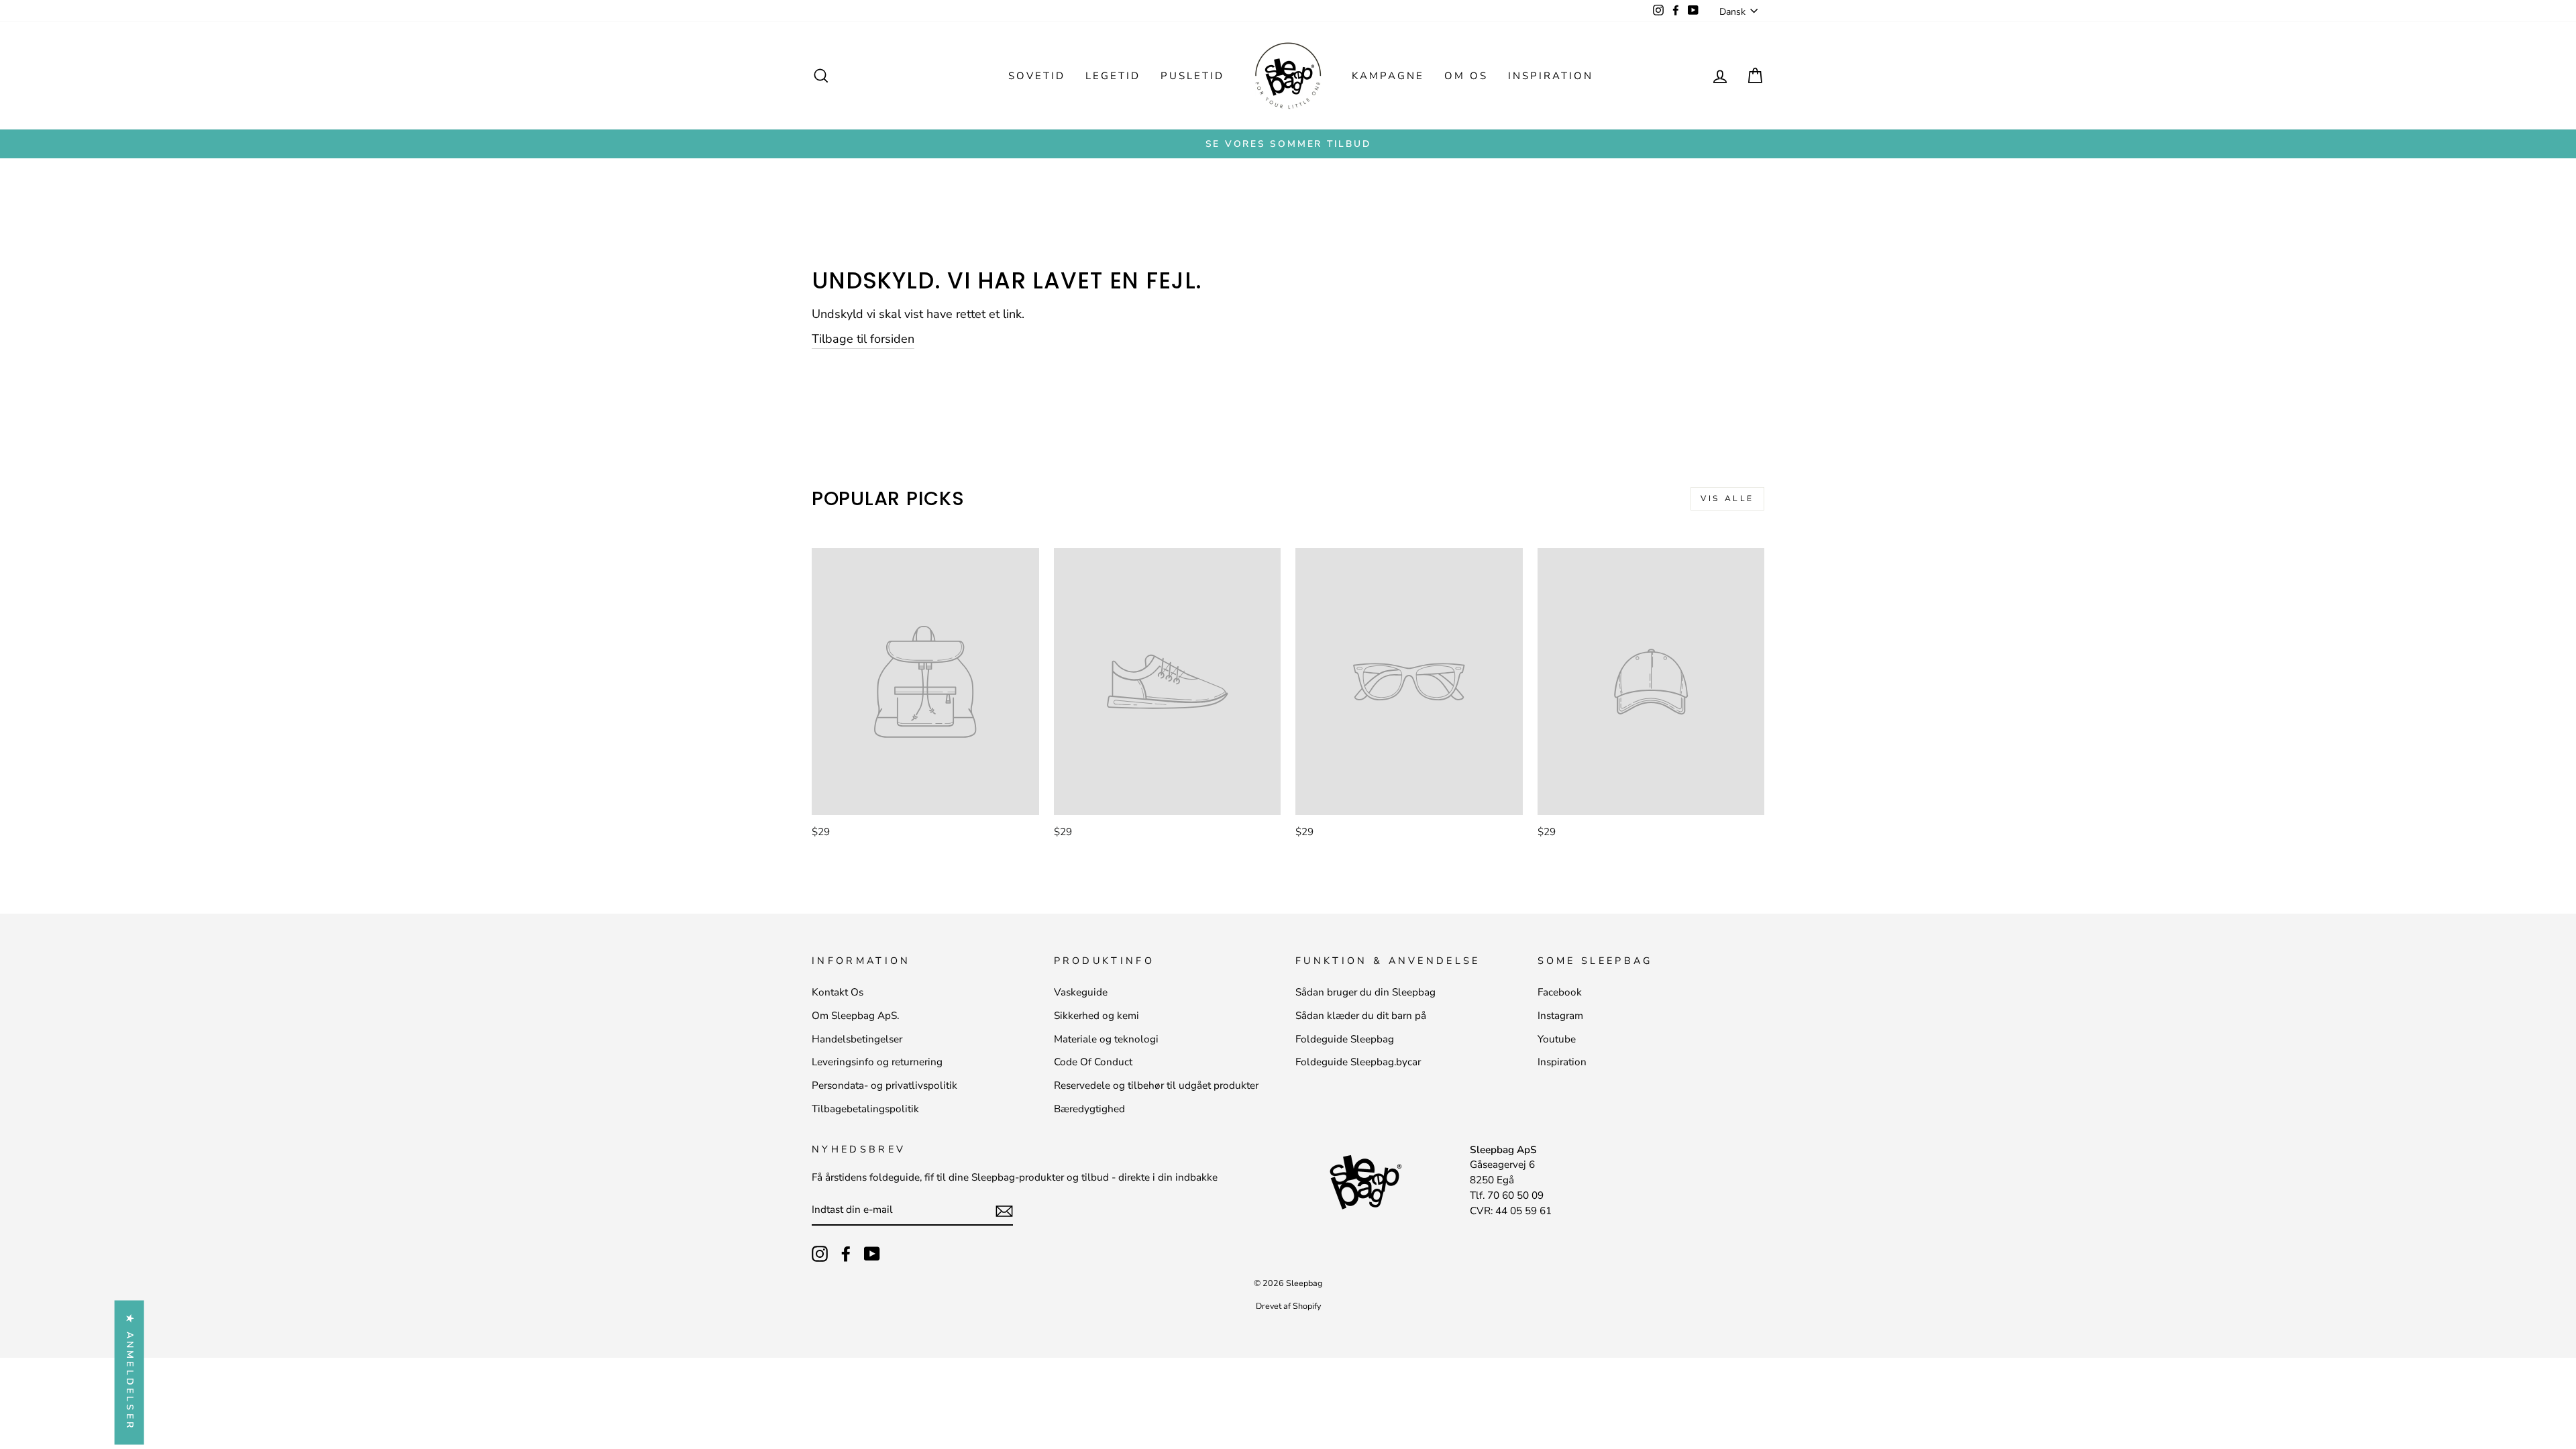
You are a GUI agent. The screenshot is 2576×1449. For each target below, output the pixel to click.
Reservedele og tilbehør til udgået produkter (1156, 1085)
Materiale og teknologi (1106, 1039)
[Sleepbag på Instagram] (820, 1254)
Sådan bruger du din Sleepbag (1365, 992)
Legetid (1113, 76)
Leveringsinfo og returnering (877, 1062)
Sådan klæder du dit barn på (1361, 1016)
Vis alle (1727, 498)
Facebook (1560, 992)
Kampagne (1388, 76)
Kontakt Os (838, 992)
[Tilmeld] (1004, 1211)
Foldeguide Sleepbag (1345, 1039)
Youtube (1557, 1039)
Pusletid (1192, 76)
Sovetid (1037, 76)
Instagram (1560, 1016)
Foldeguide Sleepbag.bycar (1358, 1062)
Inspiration (1551, 76)
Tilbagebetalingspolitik (865, 1109)
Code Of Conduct (1093, 1062)
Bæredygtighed (1089, 1109)
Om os (1466, 76)
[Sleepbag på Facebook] (846, 1254)
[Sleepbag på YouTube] (872, 1254)
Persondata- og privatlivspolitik (884, 1085)
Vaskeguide (1081, 992)
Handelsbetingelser (857, 1039)
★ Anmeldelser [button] (130, 1373)
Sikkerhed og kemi (1096, 1016)
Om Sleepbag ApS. (855, 1016)
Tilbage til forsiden (863, 339)
